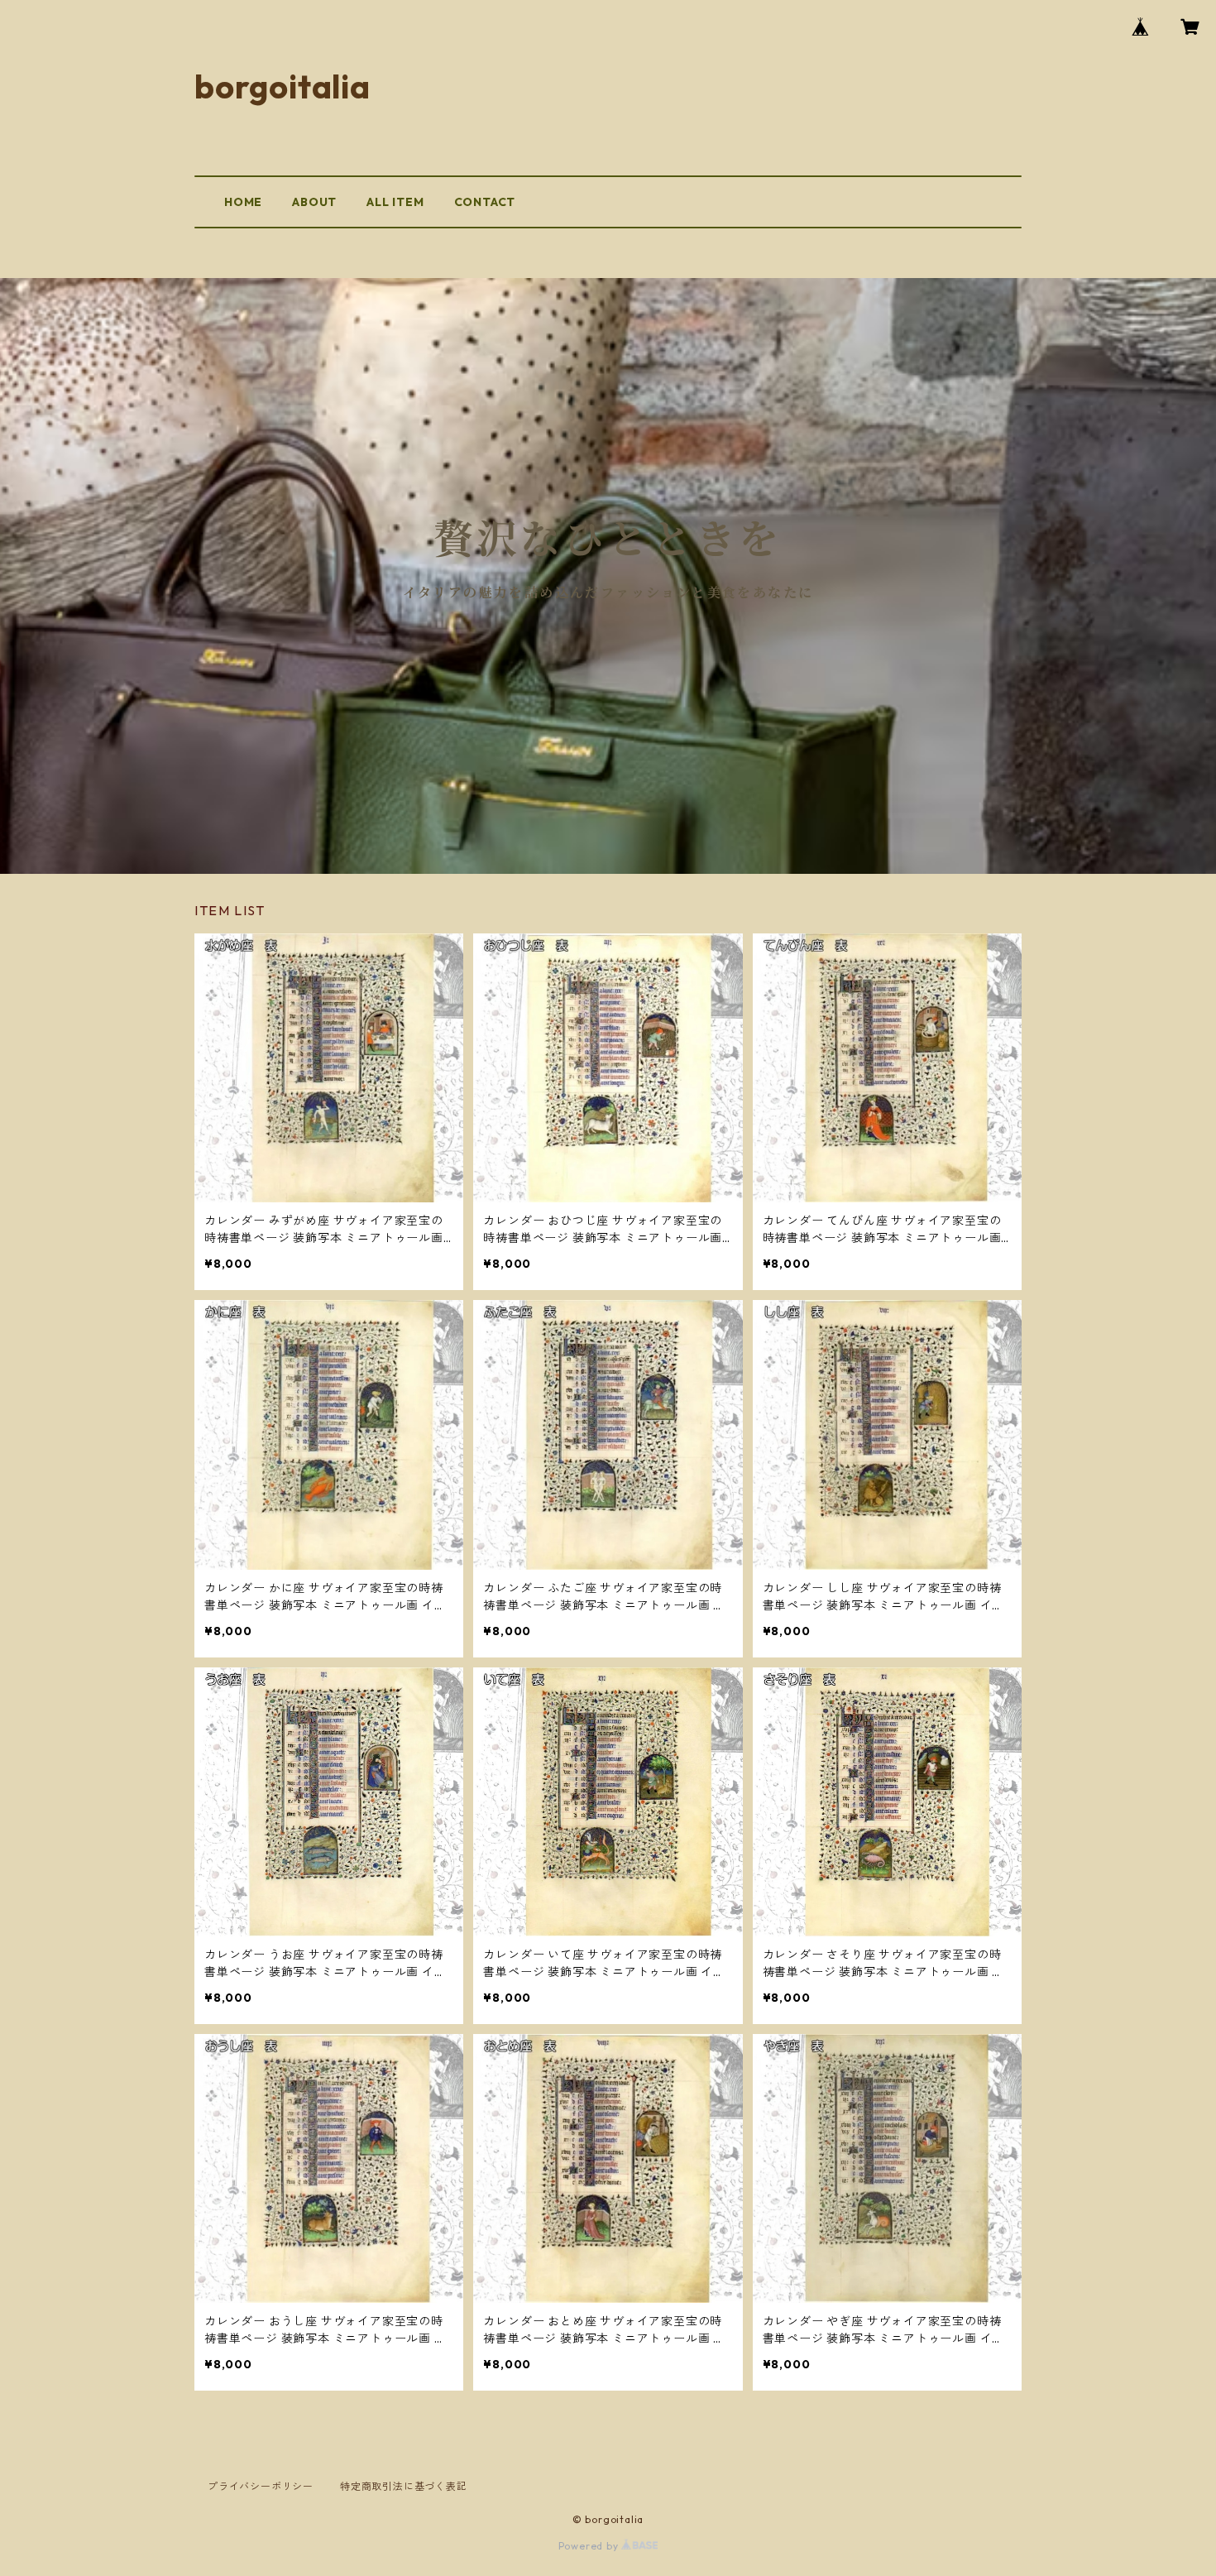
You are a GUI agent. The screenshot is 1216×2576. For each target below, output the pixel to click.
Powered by (590, 2546)
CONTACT (485, 202)
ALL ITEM (395, 202)
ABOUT (314, 202)
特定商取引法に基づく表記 (404, 2486)
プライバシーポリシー (261, 2486)
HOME (243, 202)
